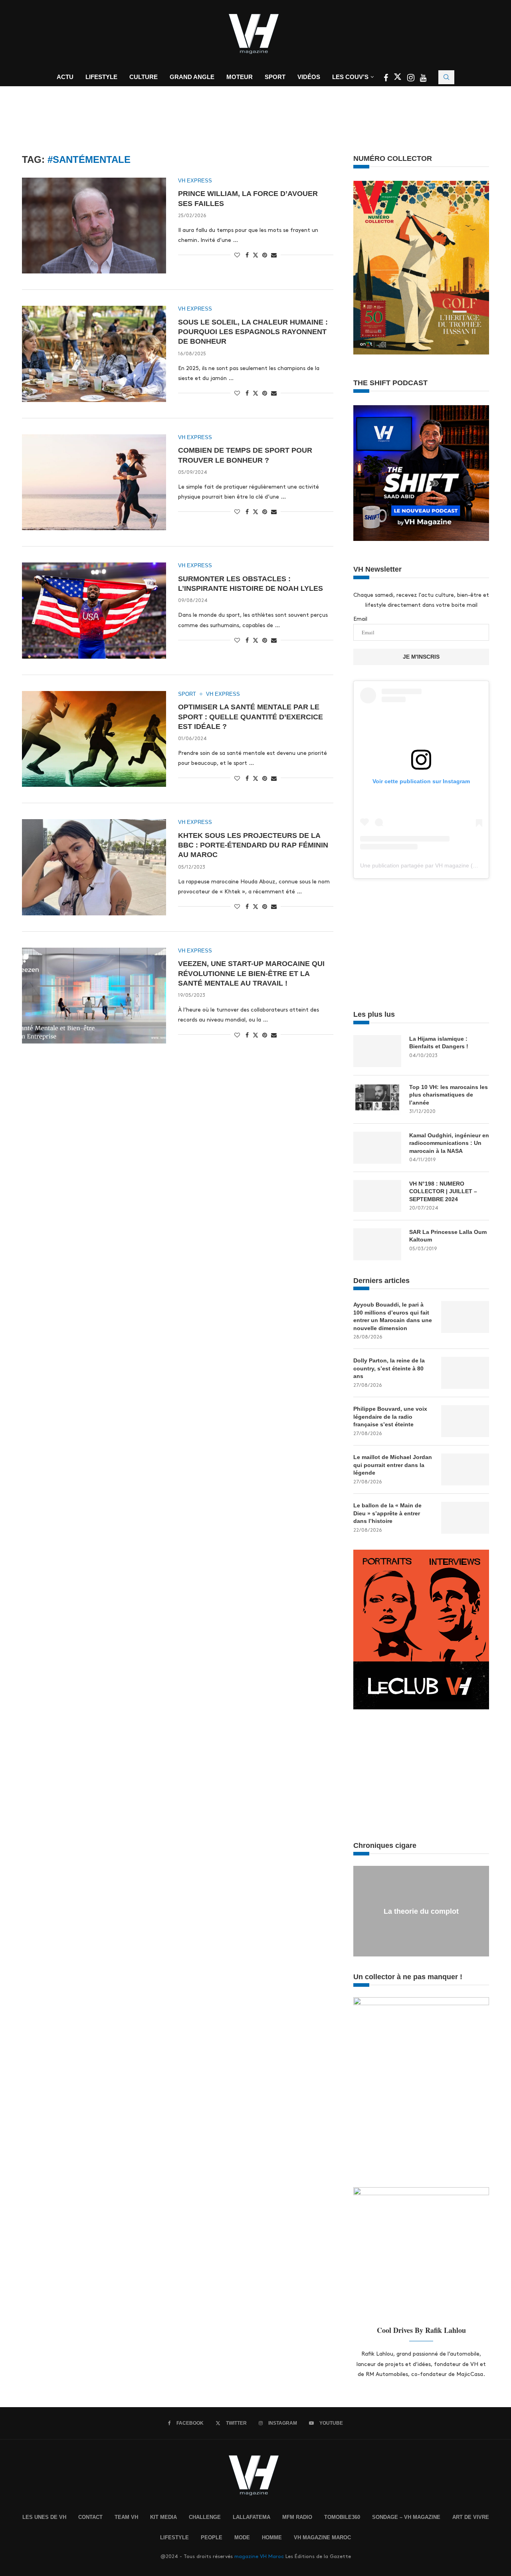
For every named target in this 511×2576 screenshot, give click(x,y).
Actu (65, 77)
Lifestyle (101, 77)
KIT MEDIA (163, 2517)
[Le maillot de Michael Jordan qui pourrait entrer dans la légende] (465, 1469)
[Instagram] (412, 79)
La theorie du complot (421, 1911)
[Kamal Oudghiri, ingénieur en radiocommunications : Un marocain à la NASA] (377, 1148)
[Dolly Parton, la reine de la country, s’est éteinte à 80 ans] (465, 1373)
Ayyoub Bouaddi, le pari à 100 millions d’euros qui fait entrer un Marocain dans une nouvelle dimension (393, 1316)
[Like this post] (237, 255)
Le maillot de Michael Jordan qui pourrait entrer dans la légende (393, 1465)
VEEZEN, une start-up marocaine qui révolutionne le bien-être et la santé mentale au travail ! (251, 973)
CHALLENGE (205, 2517)
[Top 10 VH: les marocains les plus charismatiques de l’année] (377, 1099)
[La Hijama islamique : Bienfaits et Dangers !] (377, 1051)
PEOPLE (212, 2537)
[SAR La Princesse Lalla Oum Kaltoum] (377, 1244)
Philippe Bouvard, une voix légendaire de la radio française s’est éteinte (390, 1417)
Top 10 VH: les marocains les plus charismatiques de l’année (449, 1095)
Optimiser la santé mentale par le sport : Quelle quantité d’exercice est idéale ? (251, 717)
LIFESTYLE (174, 2537)
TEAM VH (126, 2517)
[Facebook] (387, 79)
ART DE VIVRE (471, 2517)
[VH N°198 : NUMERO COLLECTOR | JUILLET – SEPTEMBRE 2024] (377, 1196)
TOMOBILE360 (342, 2517)
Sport (275, 77)
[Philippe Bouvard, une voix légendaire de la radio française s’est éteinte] (465, 1421)
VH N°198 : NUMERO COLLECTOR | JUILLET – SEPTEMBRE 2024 (443, 1191)
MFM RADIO (297, 2517)
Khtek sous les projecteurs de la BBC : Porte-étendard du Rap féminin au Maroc (253, 845)
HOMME (272, 2537)
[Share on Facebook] (247, 255)
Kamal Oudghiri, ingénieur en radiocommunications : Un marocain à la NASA (449, 1143)
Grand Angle (192, 77)
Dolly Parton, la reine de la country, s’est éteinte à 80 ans (389, 1368)
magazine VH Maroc (259, 2556)
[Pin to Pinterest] (265, 255)
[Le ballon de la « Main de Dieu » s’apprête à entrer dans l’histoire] (465, 1518)
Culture (144, 77)
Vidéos (309, 77)
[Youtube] (423, 79)
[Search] (446, 77)
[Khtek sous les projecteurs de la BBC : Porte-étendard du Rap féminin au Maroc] (94, 867)
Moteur (240, 77)
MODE (242, 2537)
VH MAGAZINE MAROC (322, 2537)
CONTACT (90, 2517)
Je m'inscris (421, 657)
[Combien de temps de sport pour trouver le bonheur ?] (94, 482)
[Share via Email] (274, 255)
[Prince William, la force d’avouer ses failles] (94, 226)
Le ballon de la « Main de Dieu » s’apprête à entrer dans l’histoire (387, 1513)
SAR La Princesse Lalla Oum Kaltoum (448, 1236)
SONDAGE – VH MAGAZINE (406, 2517)
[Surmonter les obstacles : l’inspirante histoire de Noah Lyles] (94, 610)
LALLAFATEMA (252, 2517)
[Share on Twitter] (255, 255)
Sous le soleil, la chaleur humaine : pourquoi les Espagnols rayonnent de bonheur (253, 332)
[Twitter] (398, 79)
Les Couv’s (350, 77)
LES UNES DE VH (44, 2517)
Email (360, 619)
